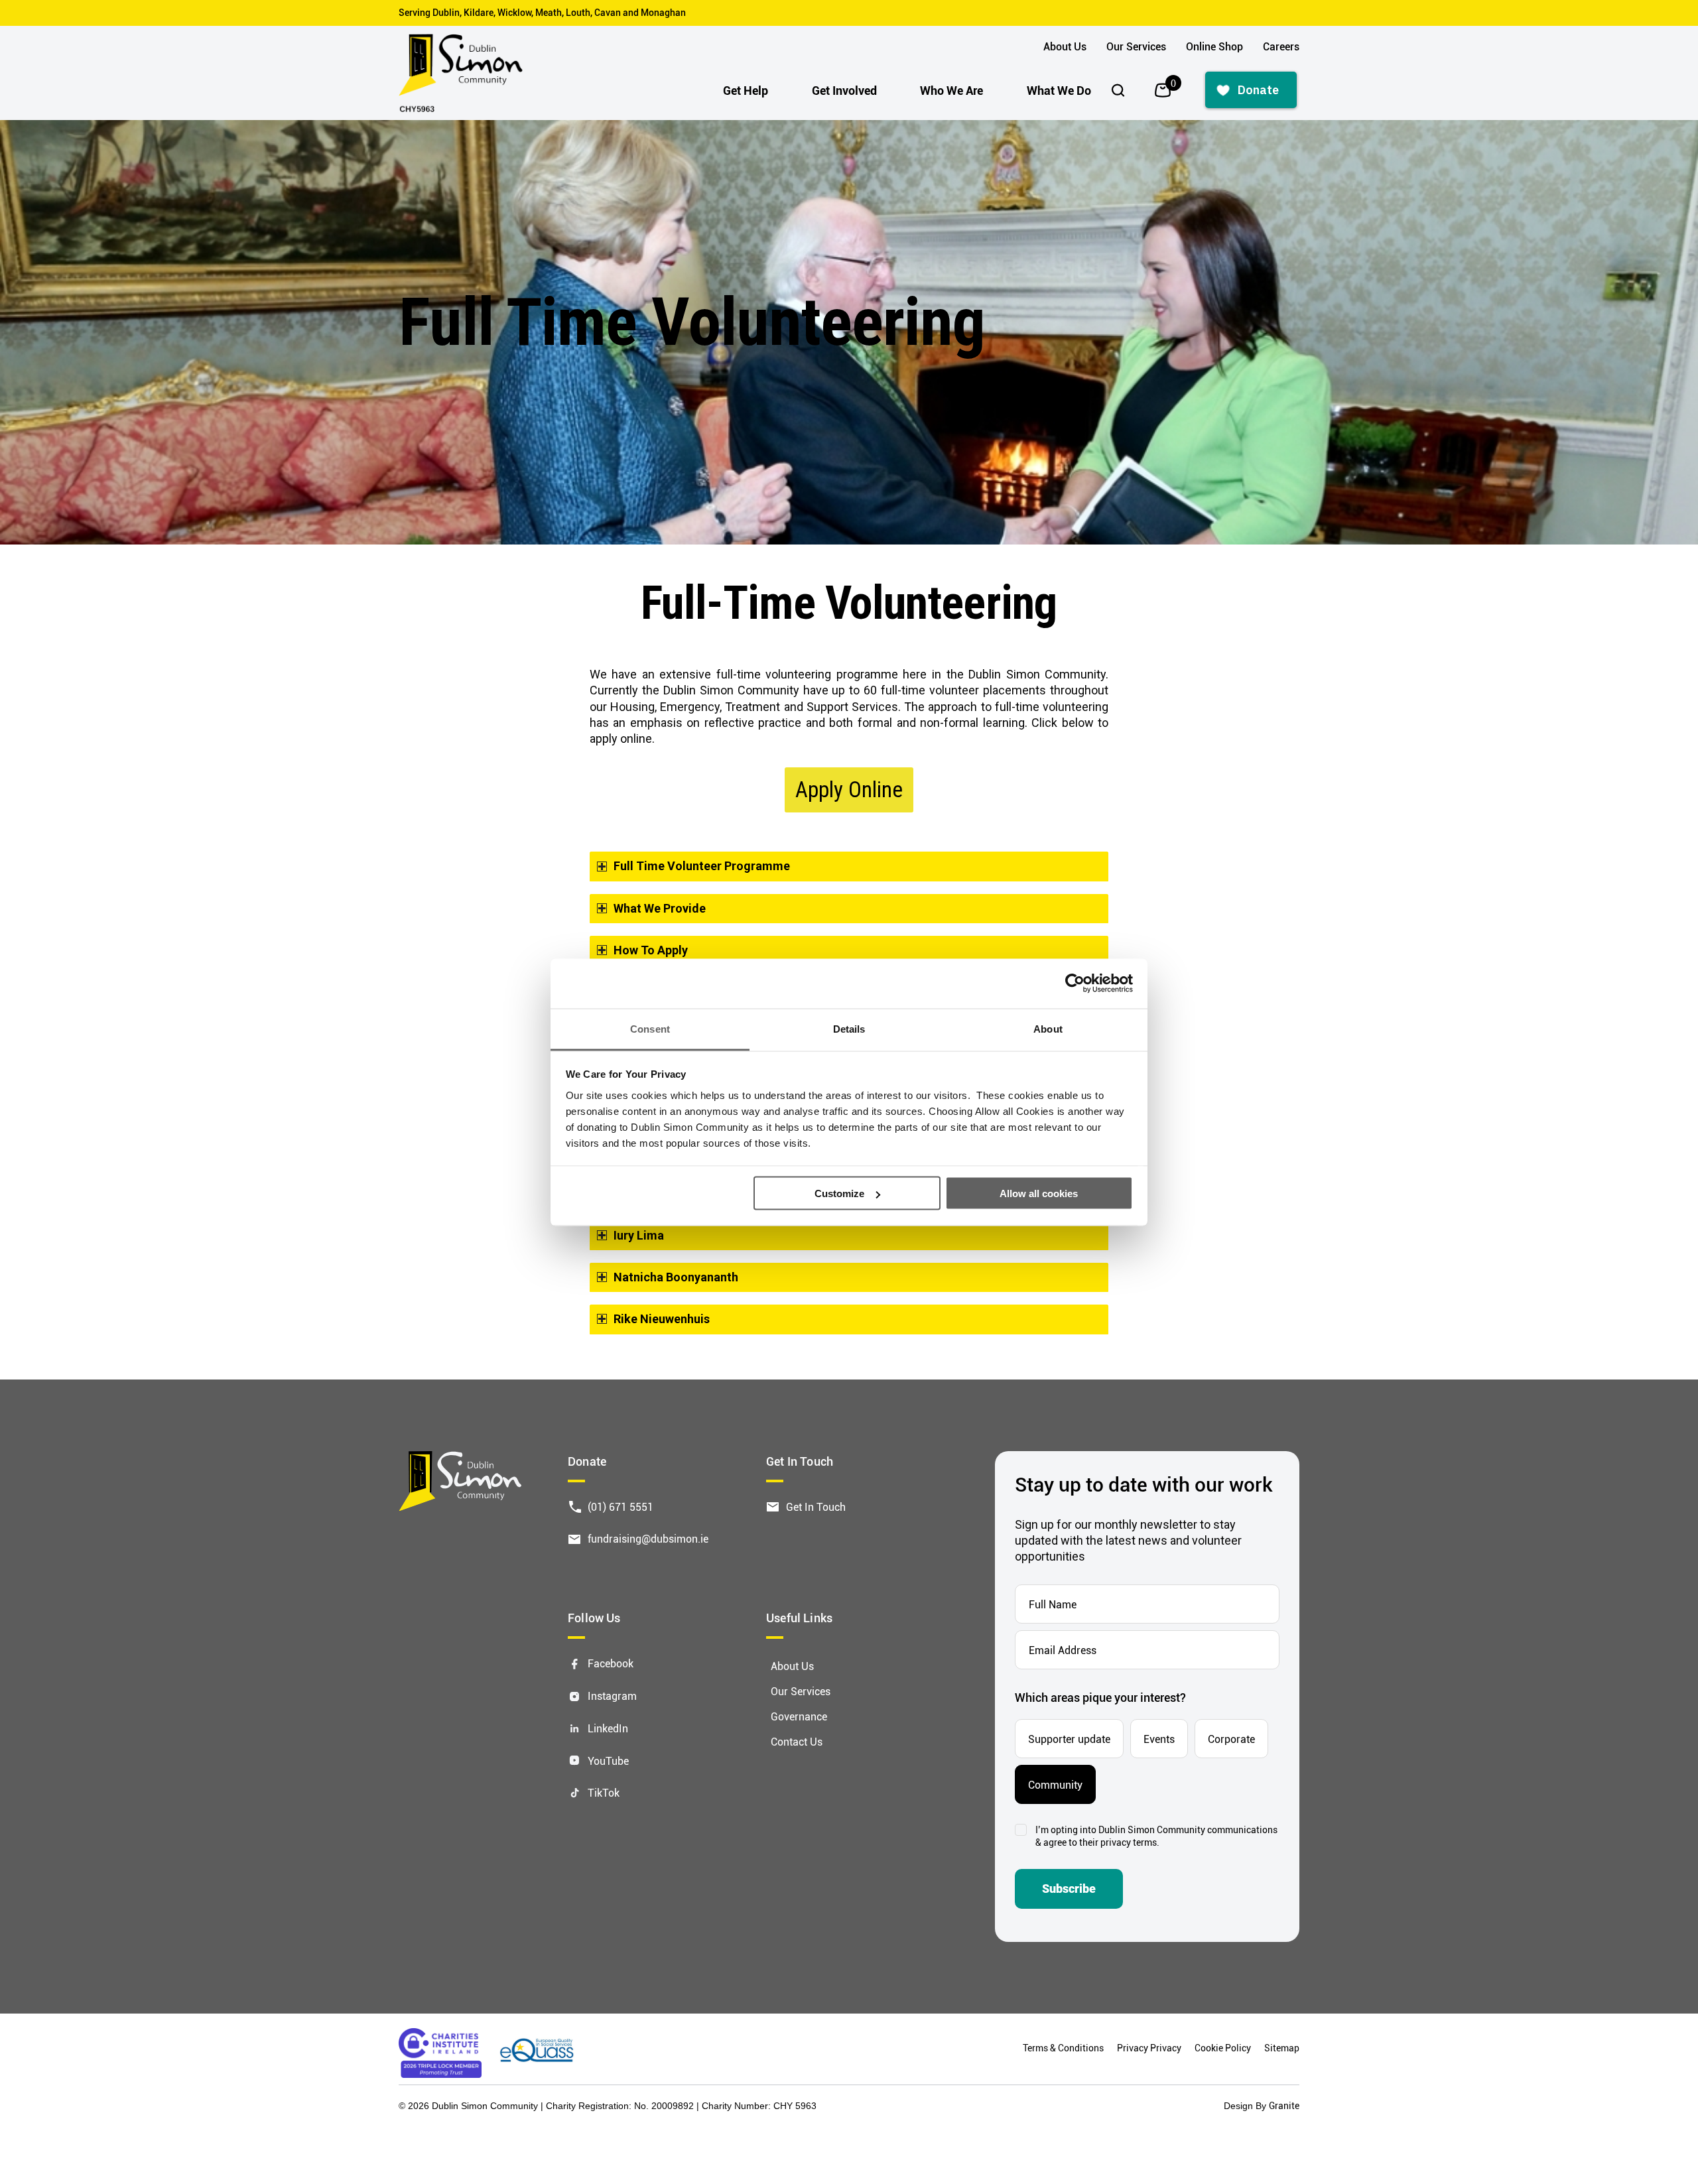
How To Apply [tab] (651, 950)
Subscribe (1069, 1889)
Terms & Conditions (1063, 2048)
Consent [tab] (650, 1028)
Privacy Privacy (1149, 2048)
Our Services (1136, 46)
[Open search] (1118, 90)
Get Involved (844, 90)
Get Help (746, 90)
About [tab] (1048, 1028)
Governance (799, 1716)
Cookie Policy (1223, 2048)
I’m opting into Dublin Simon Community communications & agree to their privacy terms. (1156, 1836)
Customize (839, 1193)
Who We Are (951, 90)
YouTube (608, 1761)
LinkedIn (608, 1728)
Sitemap (1282, 2048)
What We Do (1059, 90)
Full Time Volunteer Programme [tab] (702, 866)
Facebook (611, 1663)
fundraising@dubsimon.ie (648, 1538)
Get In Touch (816, 1507)
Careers (1281, 46)
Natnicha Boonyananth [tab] (676, 1277)
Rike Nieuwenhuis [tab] (662, 1319)
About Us (1065, 46)
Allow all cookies (1039, 1193)
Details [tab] (849, 1028)
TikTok (604, 1792)
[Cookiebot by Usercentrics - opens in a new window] (1075, 984)
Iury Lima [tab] (639, 1235)
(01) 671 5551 (620, 1507)
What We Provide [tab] (660, 908)
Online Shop (1214, 46)
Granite (1284, 2105)
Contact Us (797, 1741)
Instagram (612, 1696)
